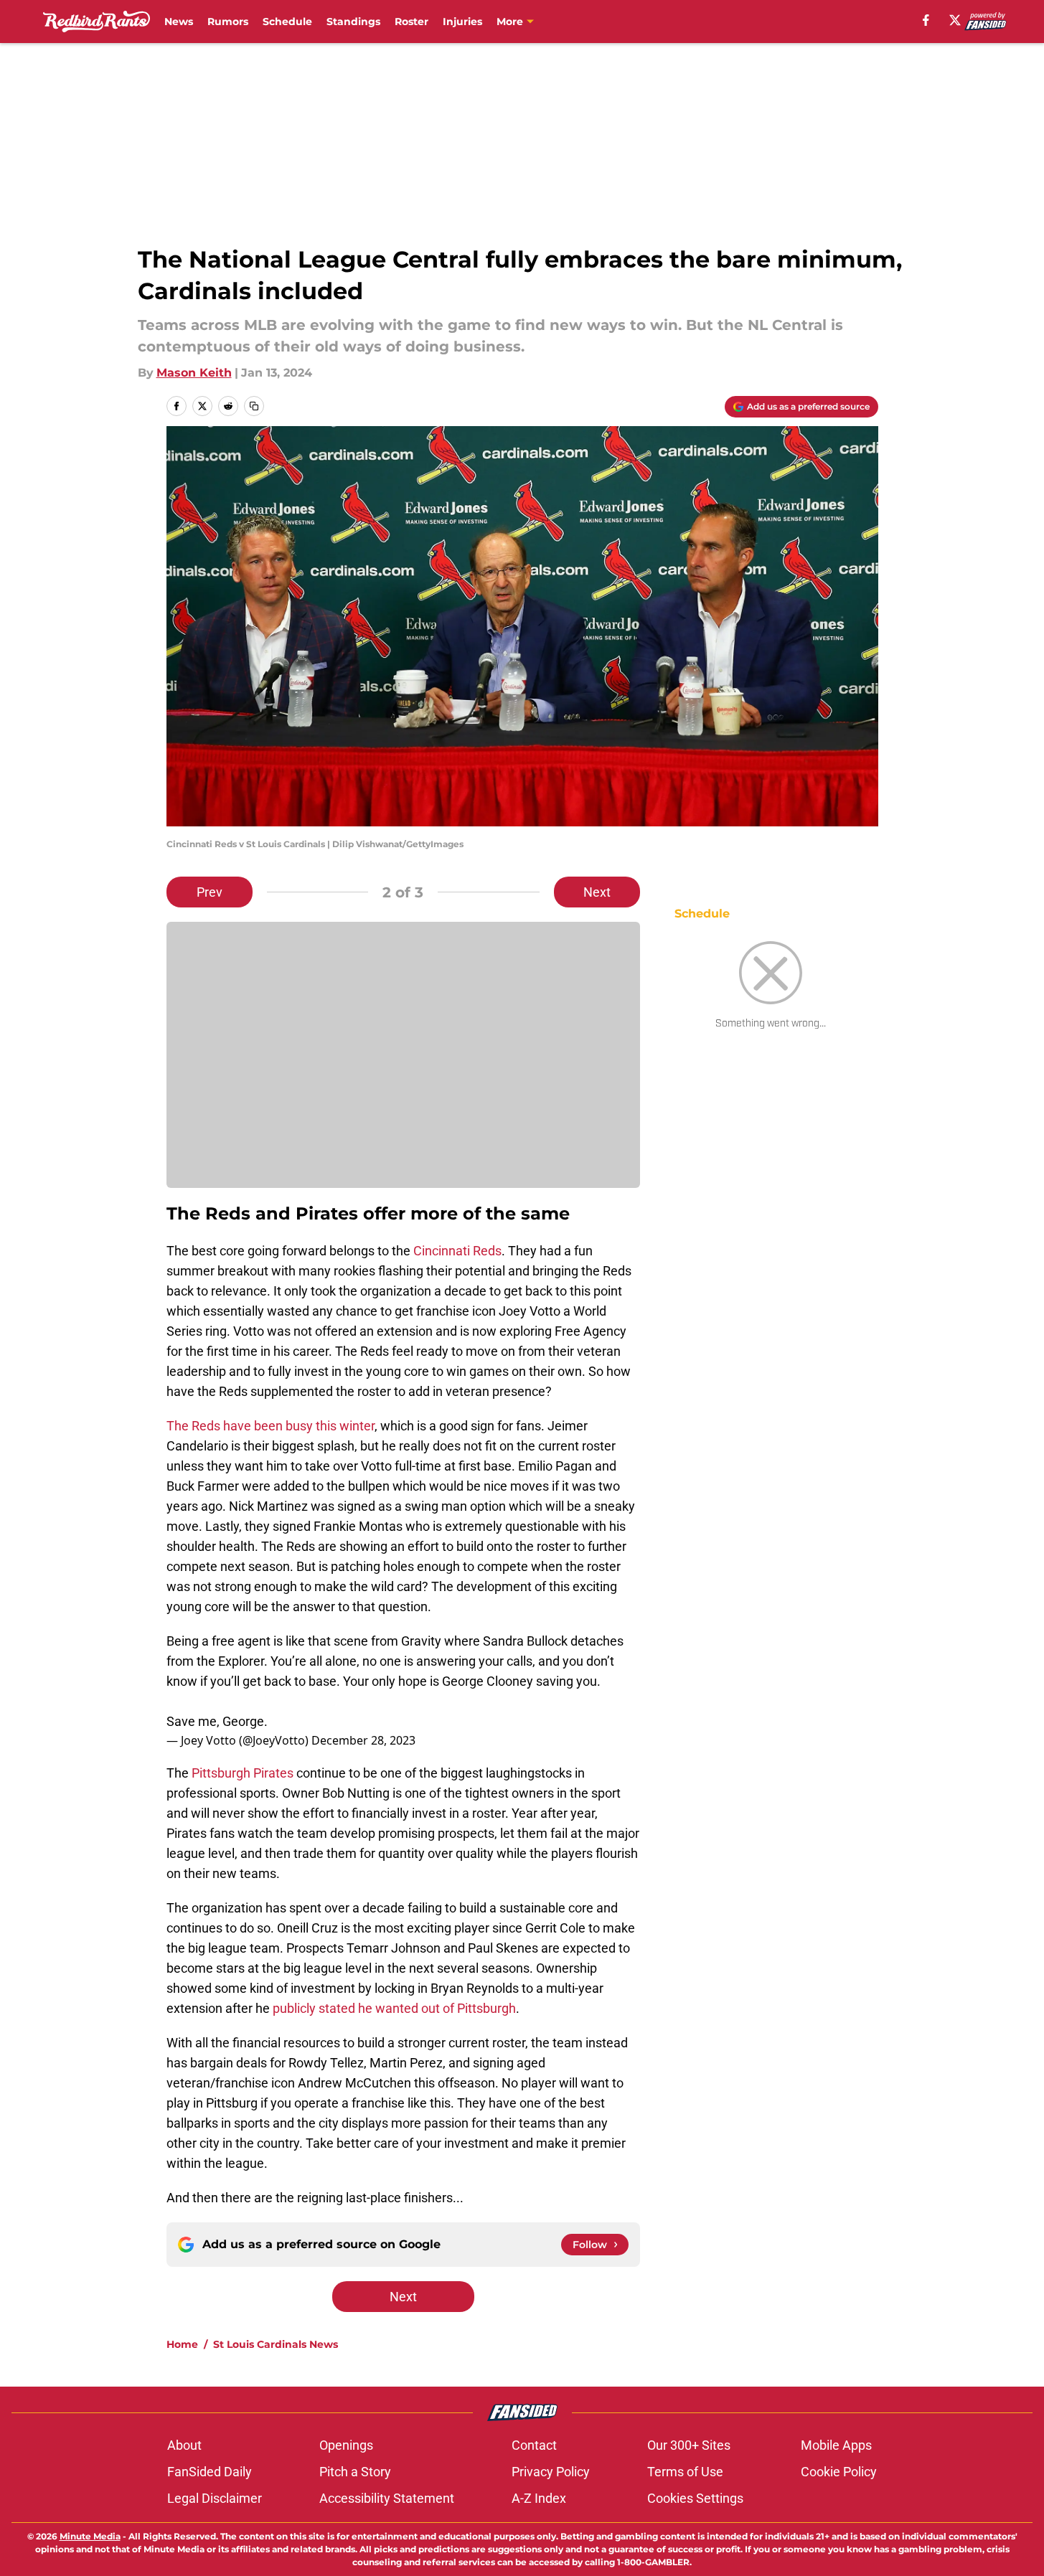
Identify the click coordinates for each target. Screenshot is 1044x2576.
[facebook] (926, 20)
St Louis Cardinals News (276, 2344)
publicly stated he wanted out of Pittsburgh (394, 2008)
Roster (412, 22)
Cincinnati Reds (457, 1251)
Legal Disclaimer (215, 2498)
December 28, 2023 (363, 1740)
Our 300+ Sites (689, 2445)
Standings (353, 22)
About (184, 2445)
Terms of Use (685, 2472)
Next (597, 892)
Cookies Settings (695, 2498)
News (179, 22)
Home (182, 2344)
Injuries (462, 22)
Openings (346, 2445)
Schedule (287, 22)
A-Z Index (539, 2498)
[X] (955, 20)
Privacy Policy (551, 2472)
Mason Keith (194, 373)
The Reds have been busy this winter (271, 1426)
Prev (210, 892)
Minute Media (90, 2536)
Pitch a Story (355, 2472)
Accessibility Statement (387, 2498)
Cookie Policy (839, 2472)
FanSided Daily (210, 2472)
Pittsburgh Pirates (244, 1773)
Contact (534, 2445)
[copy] (254, 406)
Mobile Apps (836, 2445)
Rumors (228, 22)
